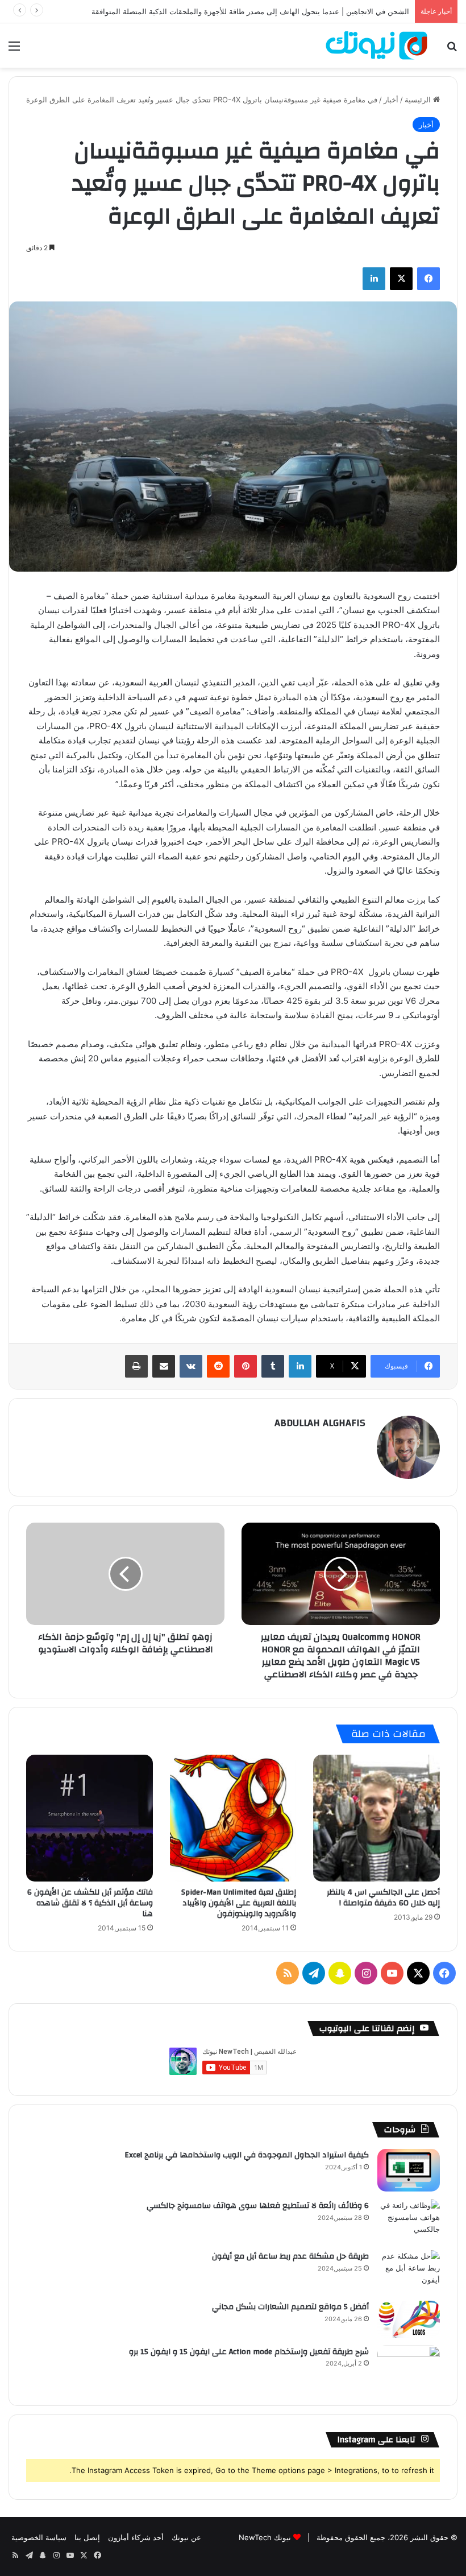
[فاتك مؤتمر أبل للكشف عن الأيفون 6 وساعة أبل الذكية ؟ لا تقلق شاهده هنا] (90, 1818)
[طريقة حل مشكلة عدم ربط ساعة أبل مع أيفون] (409, 2271)
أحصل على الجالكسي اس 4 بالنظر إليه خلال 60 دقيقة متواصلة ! (383, 1898)
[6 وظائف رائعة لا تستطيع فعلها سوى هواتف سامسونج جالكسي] (409, 2221)
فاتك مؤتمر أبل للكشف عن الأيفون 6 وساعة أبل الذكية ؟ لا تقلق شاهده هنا (90, 1903)
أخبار (391, 100)
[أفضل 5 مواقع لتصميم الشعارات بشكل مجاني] (409, 2319)
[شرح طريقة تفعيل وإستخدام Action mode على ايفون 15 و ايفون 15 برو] (409, 2367)
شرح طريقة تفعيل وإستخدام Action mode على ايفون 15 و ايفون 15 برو (249, 2352)
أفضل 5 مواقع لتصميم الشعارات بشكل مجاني (290, 2307)
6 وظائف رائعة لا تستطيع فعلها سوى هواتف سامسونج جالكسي (258, 2206)
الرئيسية (419, 100)
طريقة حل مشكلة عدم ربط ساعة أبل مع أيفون (290, 2256)
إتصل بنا (87, 2537)
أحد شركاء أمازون (136, 2537)
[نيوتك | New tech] (376, 46)
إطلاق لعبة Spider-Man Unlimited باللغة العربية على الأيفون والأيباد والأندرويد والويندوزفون (239, 1903)
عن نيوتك (186, 2537)
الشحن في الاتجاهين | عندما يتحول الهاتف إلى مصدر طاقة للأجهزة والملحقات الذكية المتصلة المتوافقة (250, 11)
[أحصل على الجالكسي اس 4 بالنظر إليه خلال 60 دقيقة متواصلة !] (376, 1818)
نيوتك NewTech (265, 2537)
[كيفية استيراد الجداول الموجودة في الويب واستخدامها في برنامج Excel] (409, 2170)
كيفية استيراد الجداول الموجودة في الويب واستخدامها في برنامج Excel (247, 2155)
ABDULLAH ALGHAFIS (320, 1423)
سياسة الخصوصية (39, 2537)
